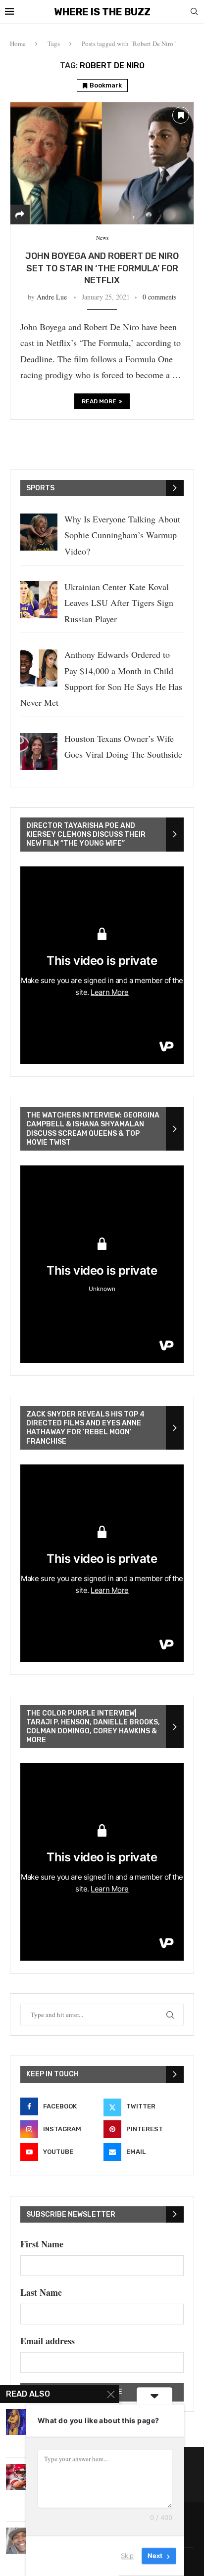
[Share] (20, 215)
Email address (48, 2341)
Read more (99, 401)
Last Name (41, 2292)
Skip (127, 2556)
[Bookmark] (181, 115)
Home (18, 43)
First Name (42, 2244)
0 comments (159, 297)
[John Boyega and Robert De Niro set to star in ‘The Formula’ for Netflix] (102, 163)
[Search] (194, 13)
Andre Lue (52, 297)
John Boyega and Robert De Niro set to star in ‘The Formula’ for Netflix (102, 268)
